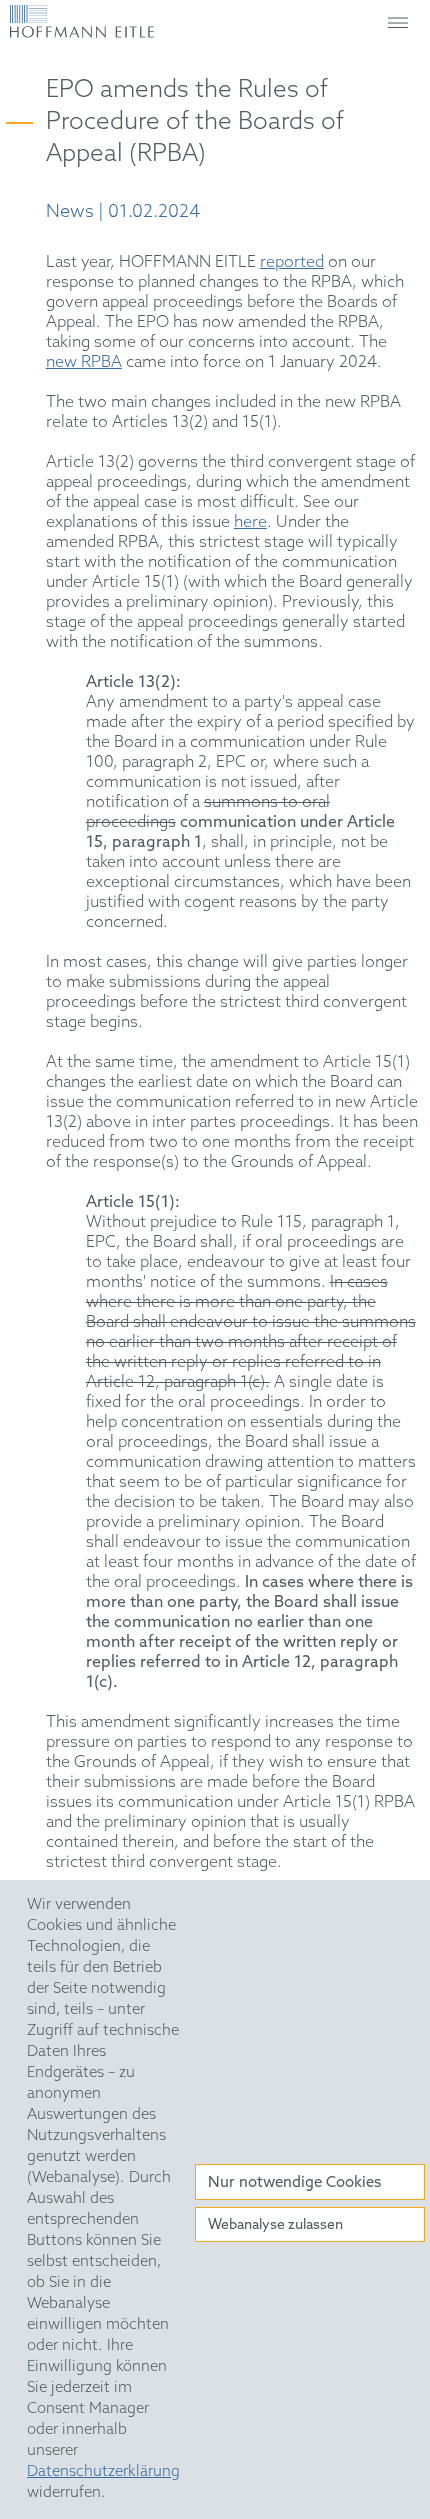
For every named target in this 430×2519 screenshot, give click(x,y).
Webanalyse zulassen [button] (275, 2225)
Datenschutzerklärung (103, 2472)
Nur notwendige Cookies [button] (294, 2183)
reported (292, 262)
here (250, 522)
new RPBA (84, 362)
